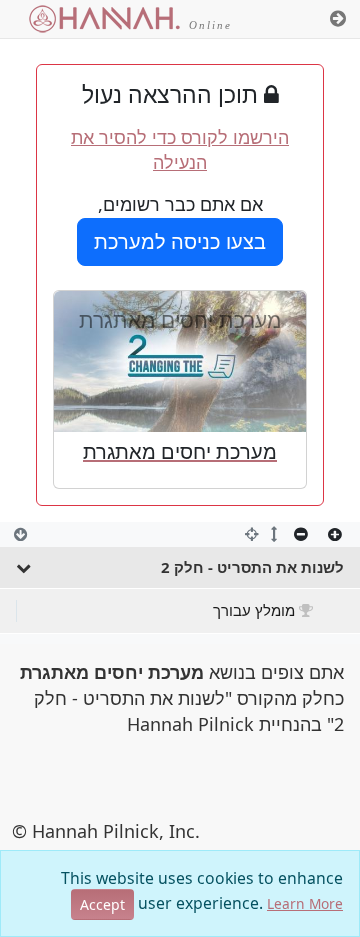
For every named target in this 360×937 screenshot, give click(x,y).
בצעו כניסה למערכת (180, 241)
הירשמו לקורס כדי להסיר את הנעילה (180, 150)
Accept (102, 904)
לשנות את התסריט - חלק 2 (252, 567)
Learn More (305, 903)
